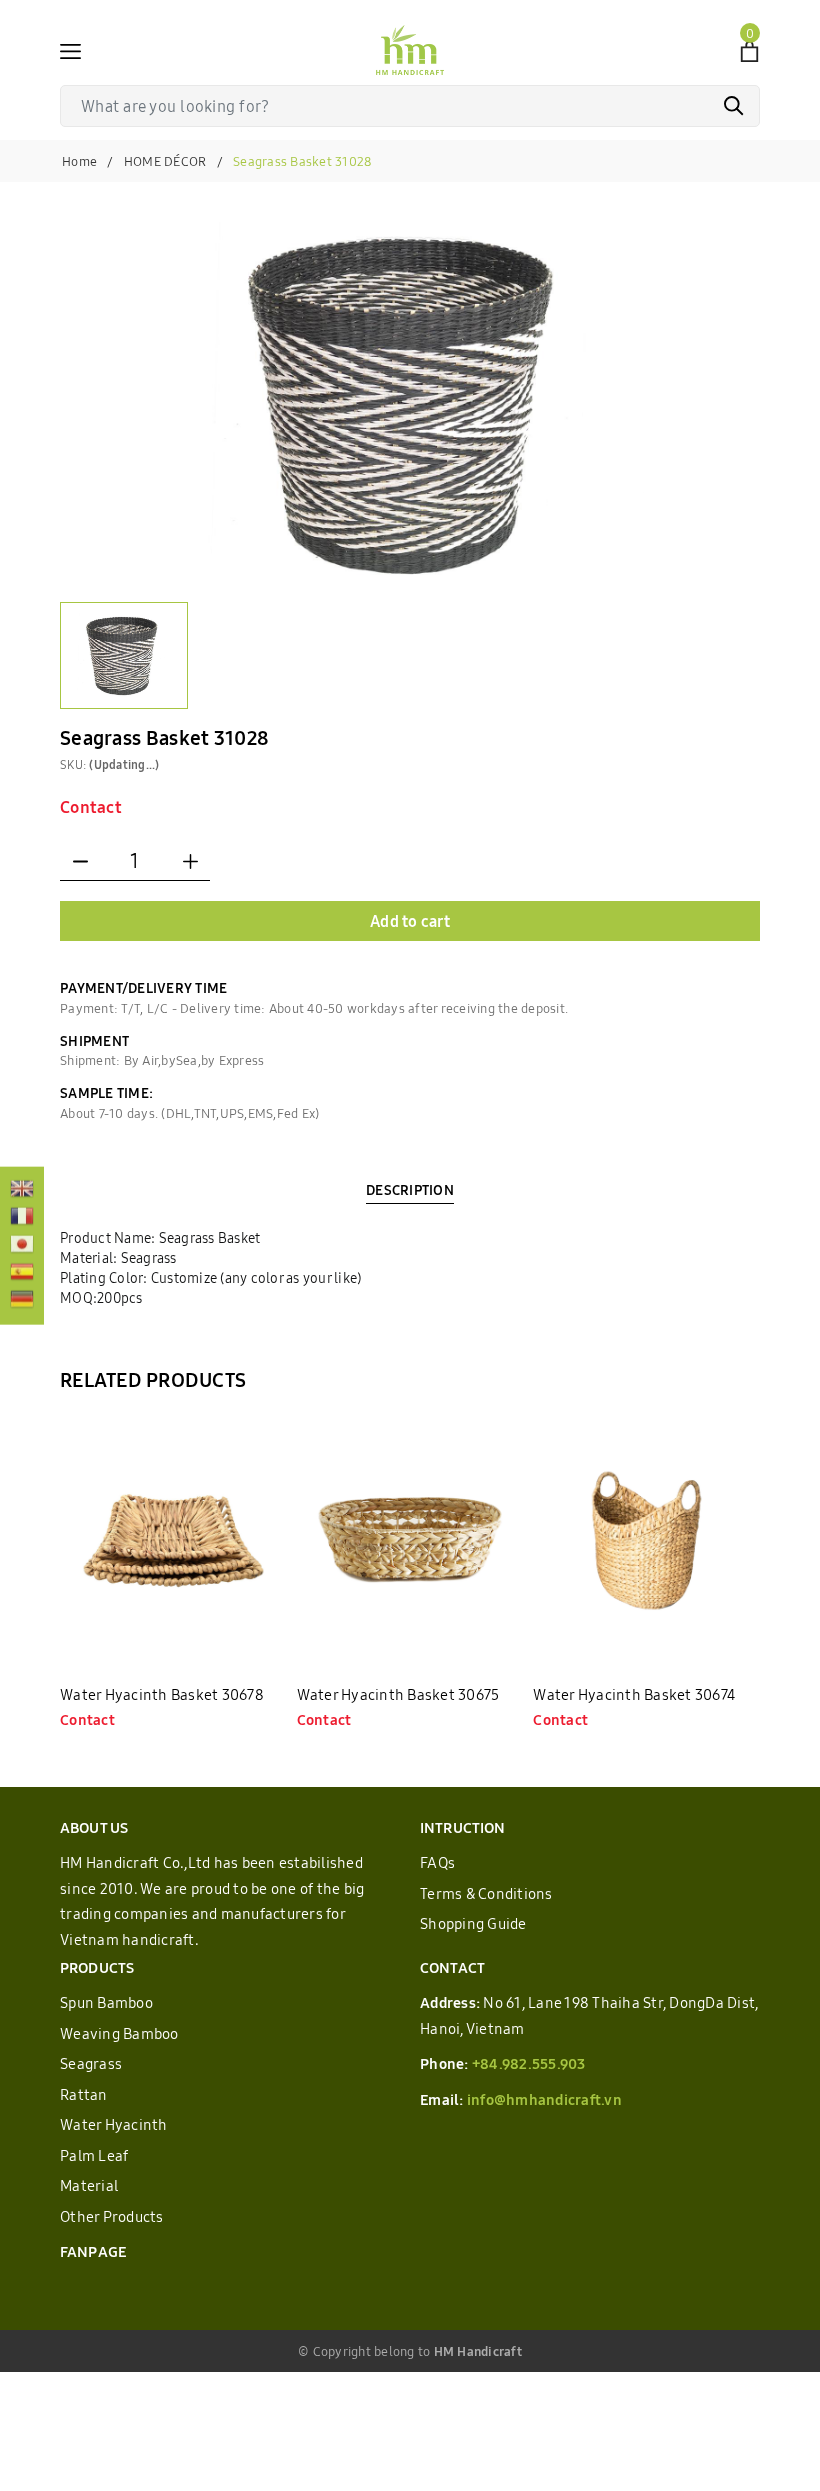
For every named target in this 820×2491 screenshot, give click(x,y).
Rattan (84, 2094)
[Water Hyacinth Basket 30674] (646, 1541)
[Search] (734, 106)
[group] (410, 402)
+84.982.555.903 (529, 2063)
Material (89, 2185)
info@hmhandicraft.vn (544, 2099)
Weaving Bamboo (119, 2033)
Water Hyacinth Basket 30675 (398, 1694)
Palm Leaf (94, 2155)
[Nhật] (22, 1246)
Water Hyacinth (114, 2124)
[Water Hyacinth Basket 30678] (173, 1541)
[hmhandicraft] (410, 50)
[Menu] (70, 50)
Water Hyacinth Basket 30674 (634, 1694)
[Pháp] (22, 1218)
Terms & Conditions (486, 1893)
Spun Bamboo (106, 2002)
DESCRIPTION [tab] (410, 1190)
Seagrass (91, 2063)
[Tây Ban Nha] (22, 1273)
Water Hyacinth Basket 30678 (162, 1694)
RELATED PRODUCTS (153, 1379)
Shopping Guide (473, 1923)
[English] (22, 1190)
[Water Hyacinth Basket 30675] (410, 1541)
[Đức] (22, 1301)
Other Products (112, 2216)
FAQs (437, 1862)
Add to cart (410, 921)
